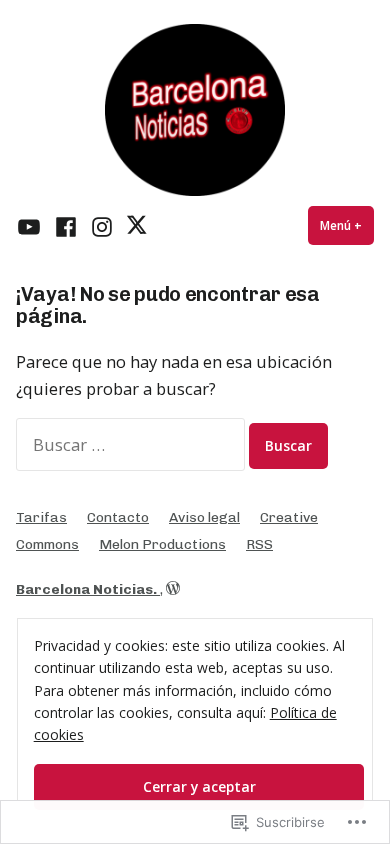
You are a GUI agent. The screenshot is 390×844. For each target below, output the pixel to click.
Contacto (118, 517)
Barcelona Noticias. (88, 589)
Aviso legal (204, 517)
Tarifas (41, 517)
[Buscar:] (132, 444)
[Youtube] (31, 226)
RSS (259, 544)
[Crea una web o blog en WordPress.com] (173, 589)
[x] (135, 226)
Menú (347, 225)
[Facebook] (65, 226)
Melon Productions (162, 544)
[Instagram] (102, 226)
